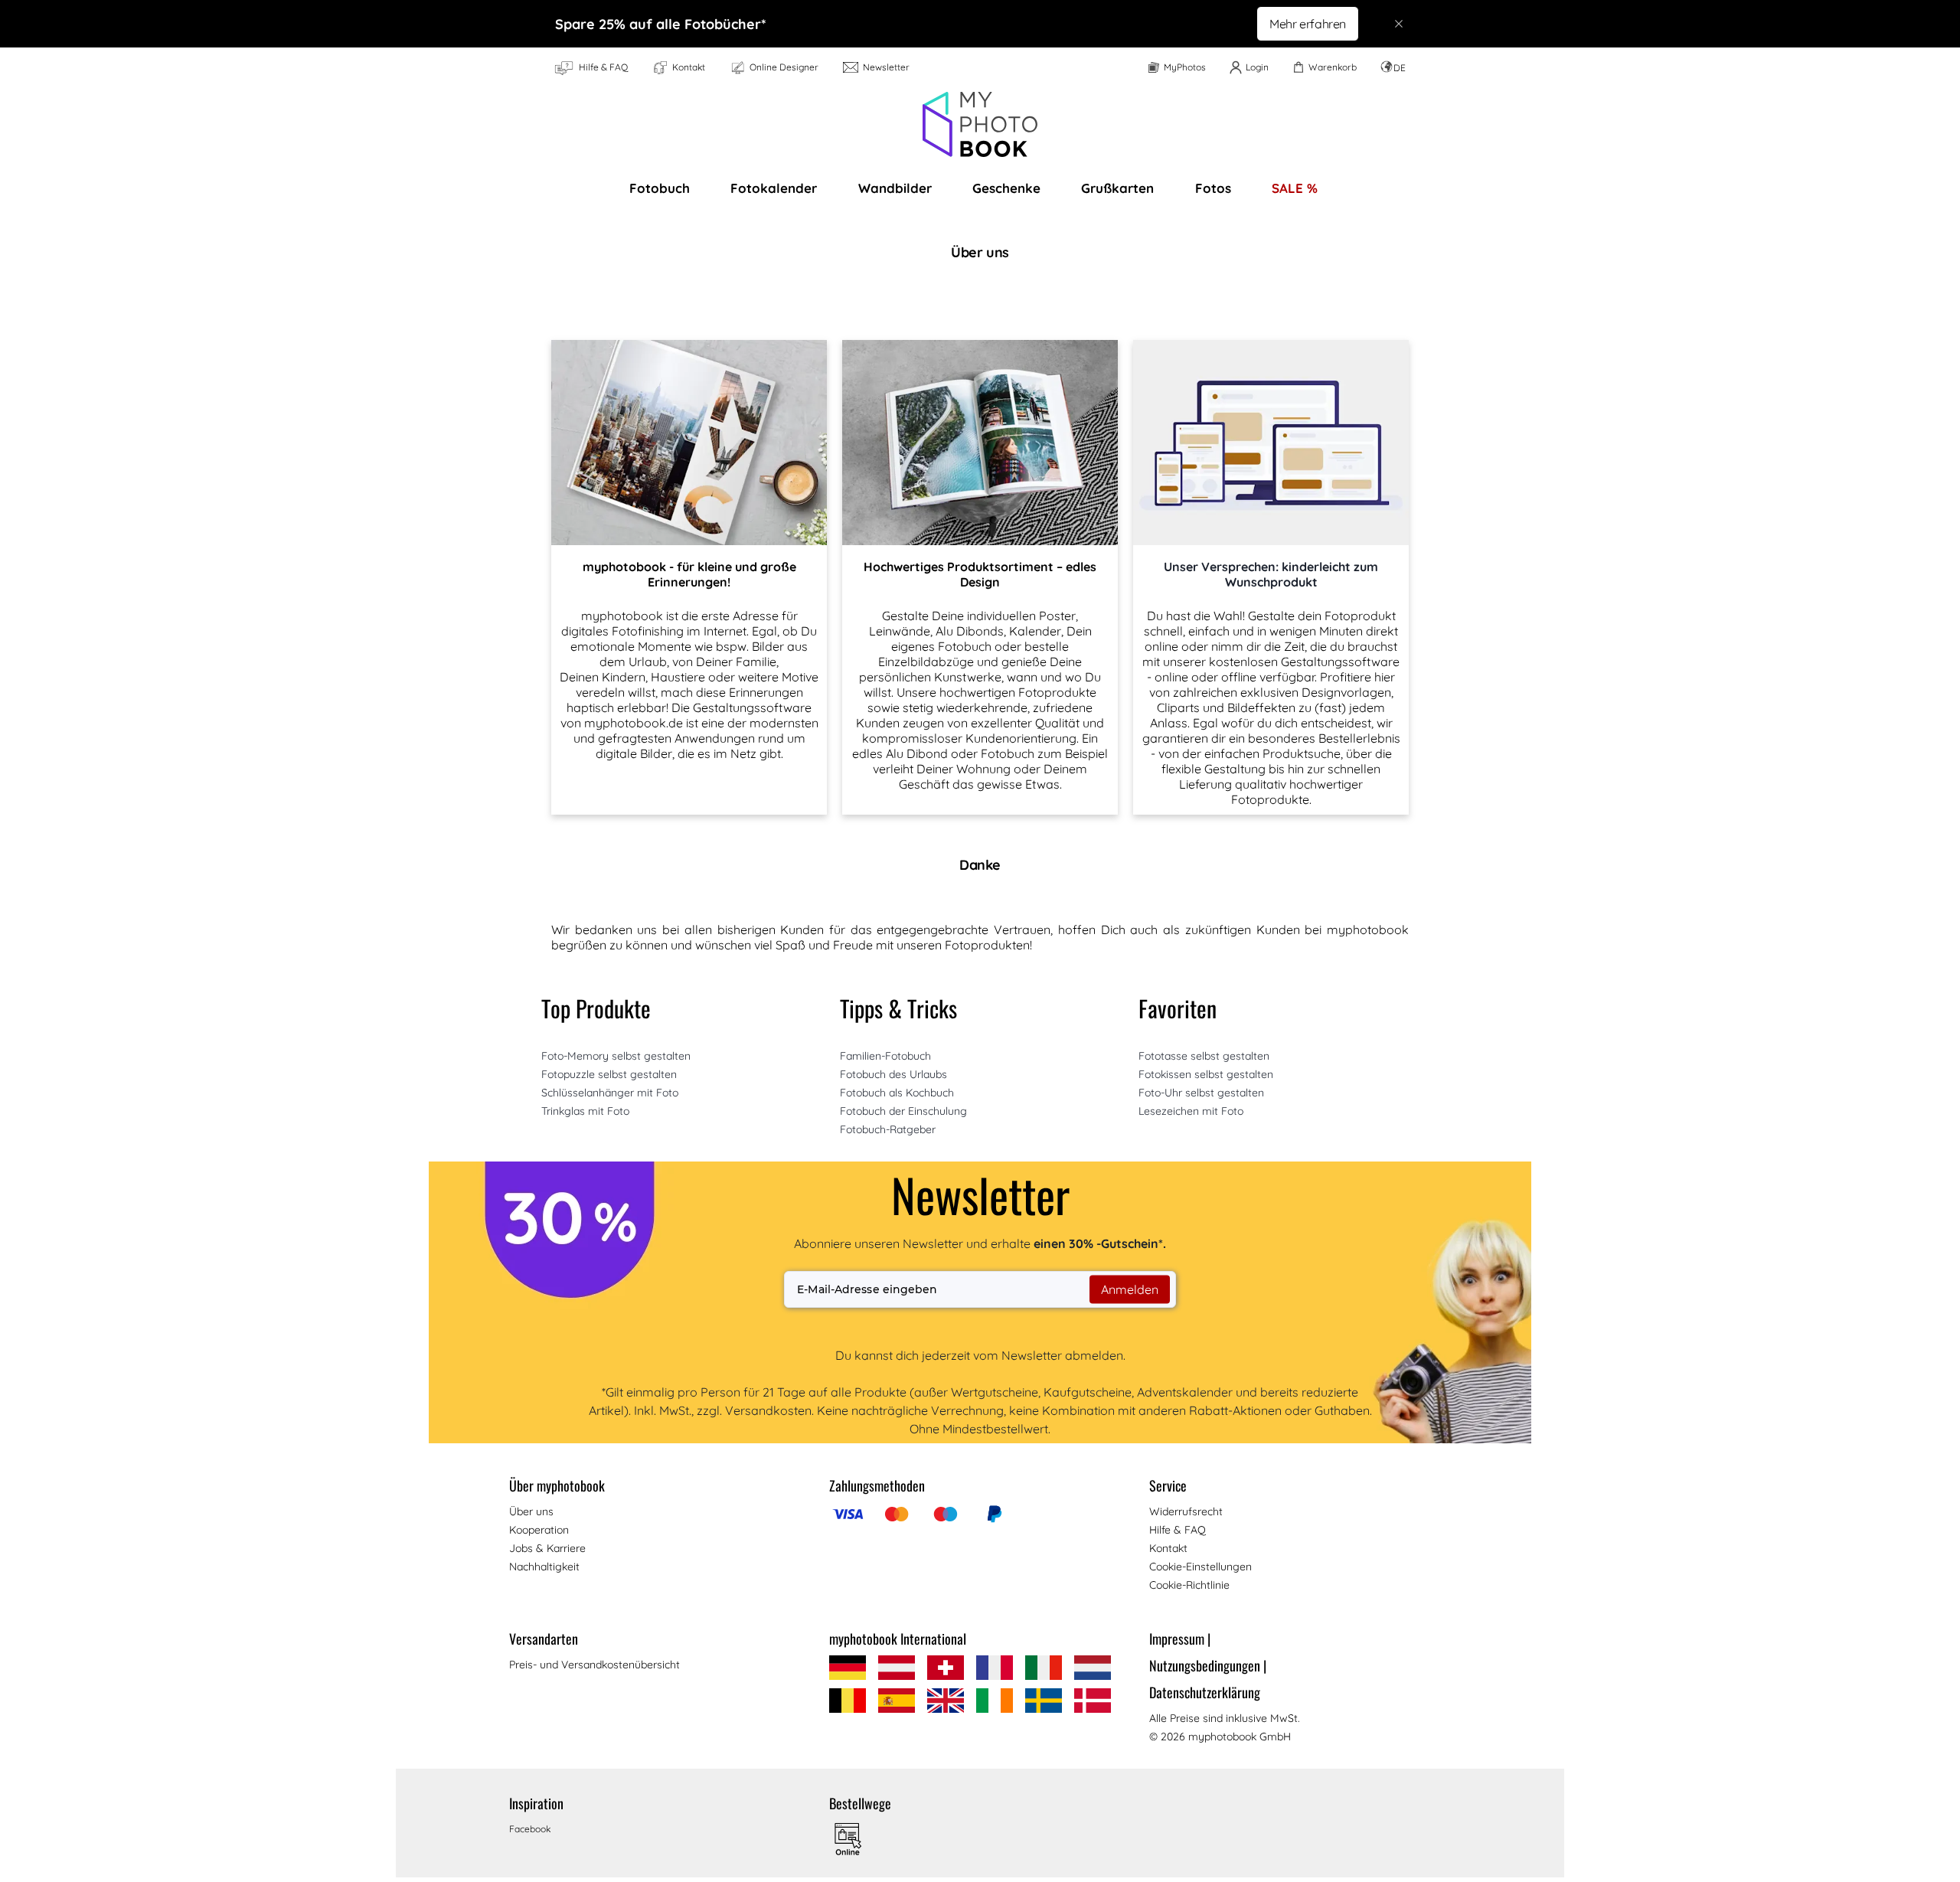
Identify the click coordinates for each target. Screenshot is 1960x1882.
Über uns (531, 1511)
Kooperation (539, 1530)
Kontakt (1168, 1548)
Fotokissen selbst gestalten (1206, 1074)
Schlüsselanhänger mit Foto (610, 1093)
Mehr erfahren (1308, 24)
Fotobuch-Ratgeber (888, 1129)
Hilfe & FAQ (1178, 1530)
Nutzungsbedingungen (1208, 1665)
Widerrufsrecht (1186, 1511)
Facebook (530, 1829)
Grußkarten (1117, 188)
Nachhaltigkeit (544, 1567)
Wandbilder (895, 188)
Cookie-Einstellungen (1200, 1567)
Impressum (1180, 1639)
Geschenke (1006, 188)
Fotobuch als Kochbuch (897, 1093)
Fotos (1213, 188)
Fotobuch (660, 188)
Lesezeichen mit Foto (1191, 1111)
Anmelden (1130, 1289)
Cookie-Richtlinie (1189, 1585)
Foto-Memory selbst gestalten (616, 1056)
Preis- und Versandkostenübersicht (595, 1665)
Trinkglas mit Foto (585, 1111)
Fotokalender (774, 188)
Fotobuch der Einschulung (903, 1111)
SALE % (1295, 188)
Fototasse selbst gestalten (1204, 1056)
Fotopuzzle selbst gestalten (609, 1074)
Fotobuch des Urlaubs (893, 1074)
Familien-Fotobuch (885, 1056)
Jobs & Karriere (547, 1548)
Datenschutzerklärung (1205, 1692)
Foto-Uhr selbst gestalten (1201, 1093)
